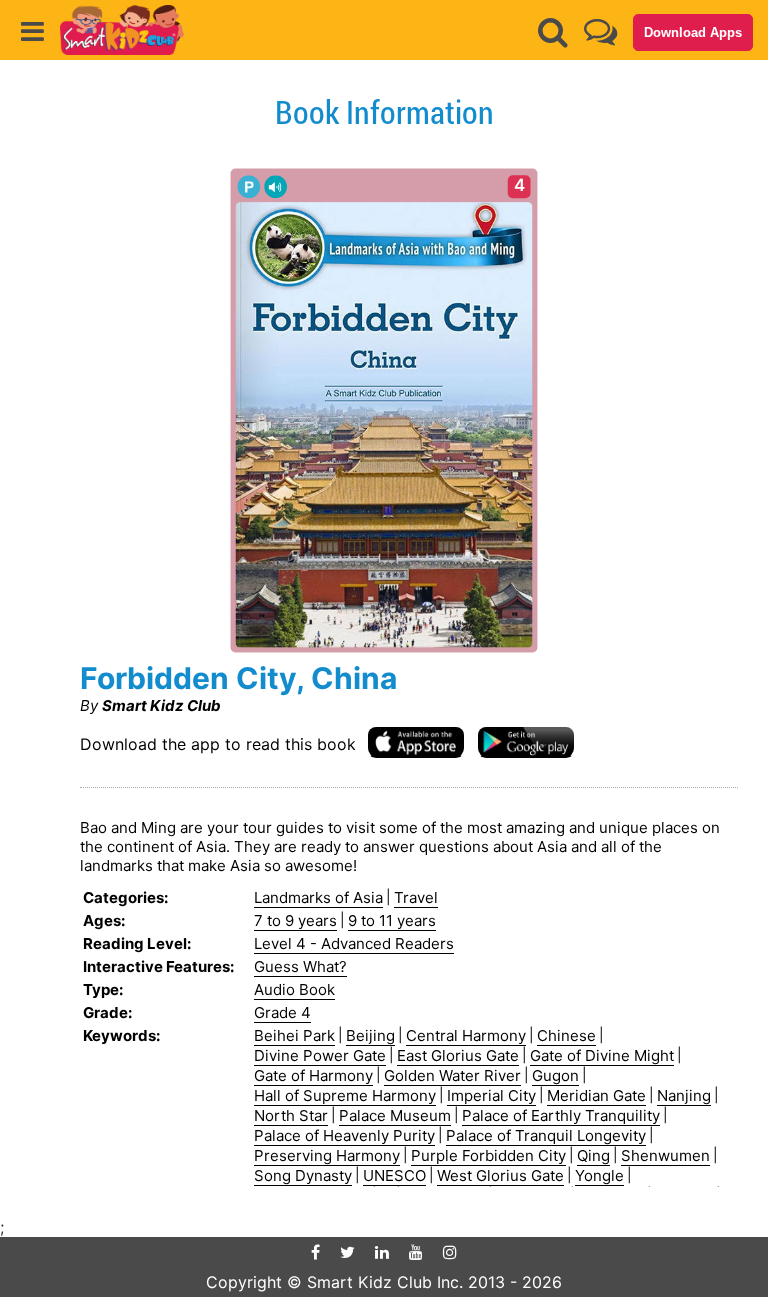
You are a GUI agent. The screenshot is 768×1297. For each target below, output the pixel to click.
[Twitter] (347, 1252)
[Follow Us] (600, 31)
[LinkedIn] (382, 1252)
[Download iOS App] (416, 741)
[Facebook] (315, 1252)
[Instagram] (450, 1252)
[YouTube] (416, 1252)
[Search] (553, 32)
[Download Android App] (526, 741)
